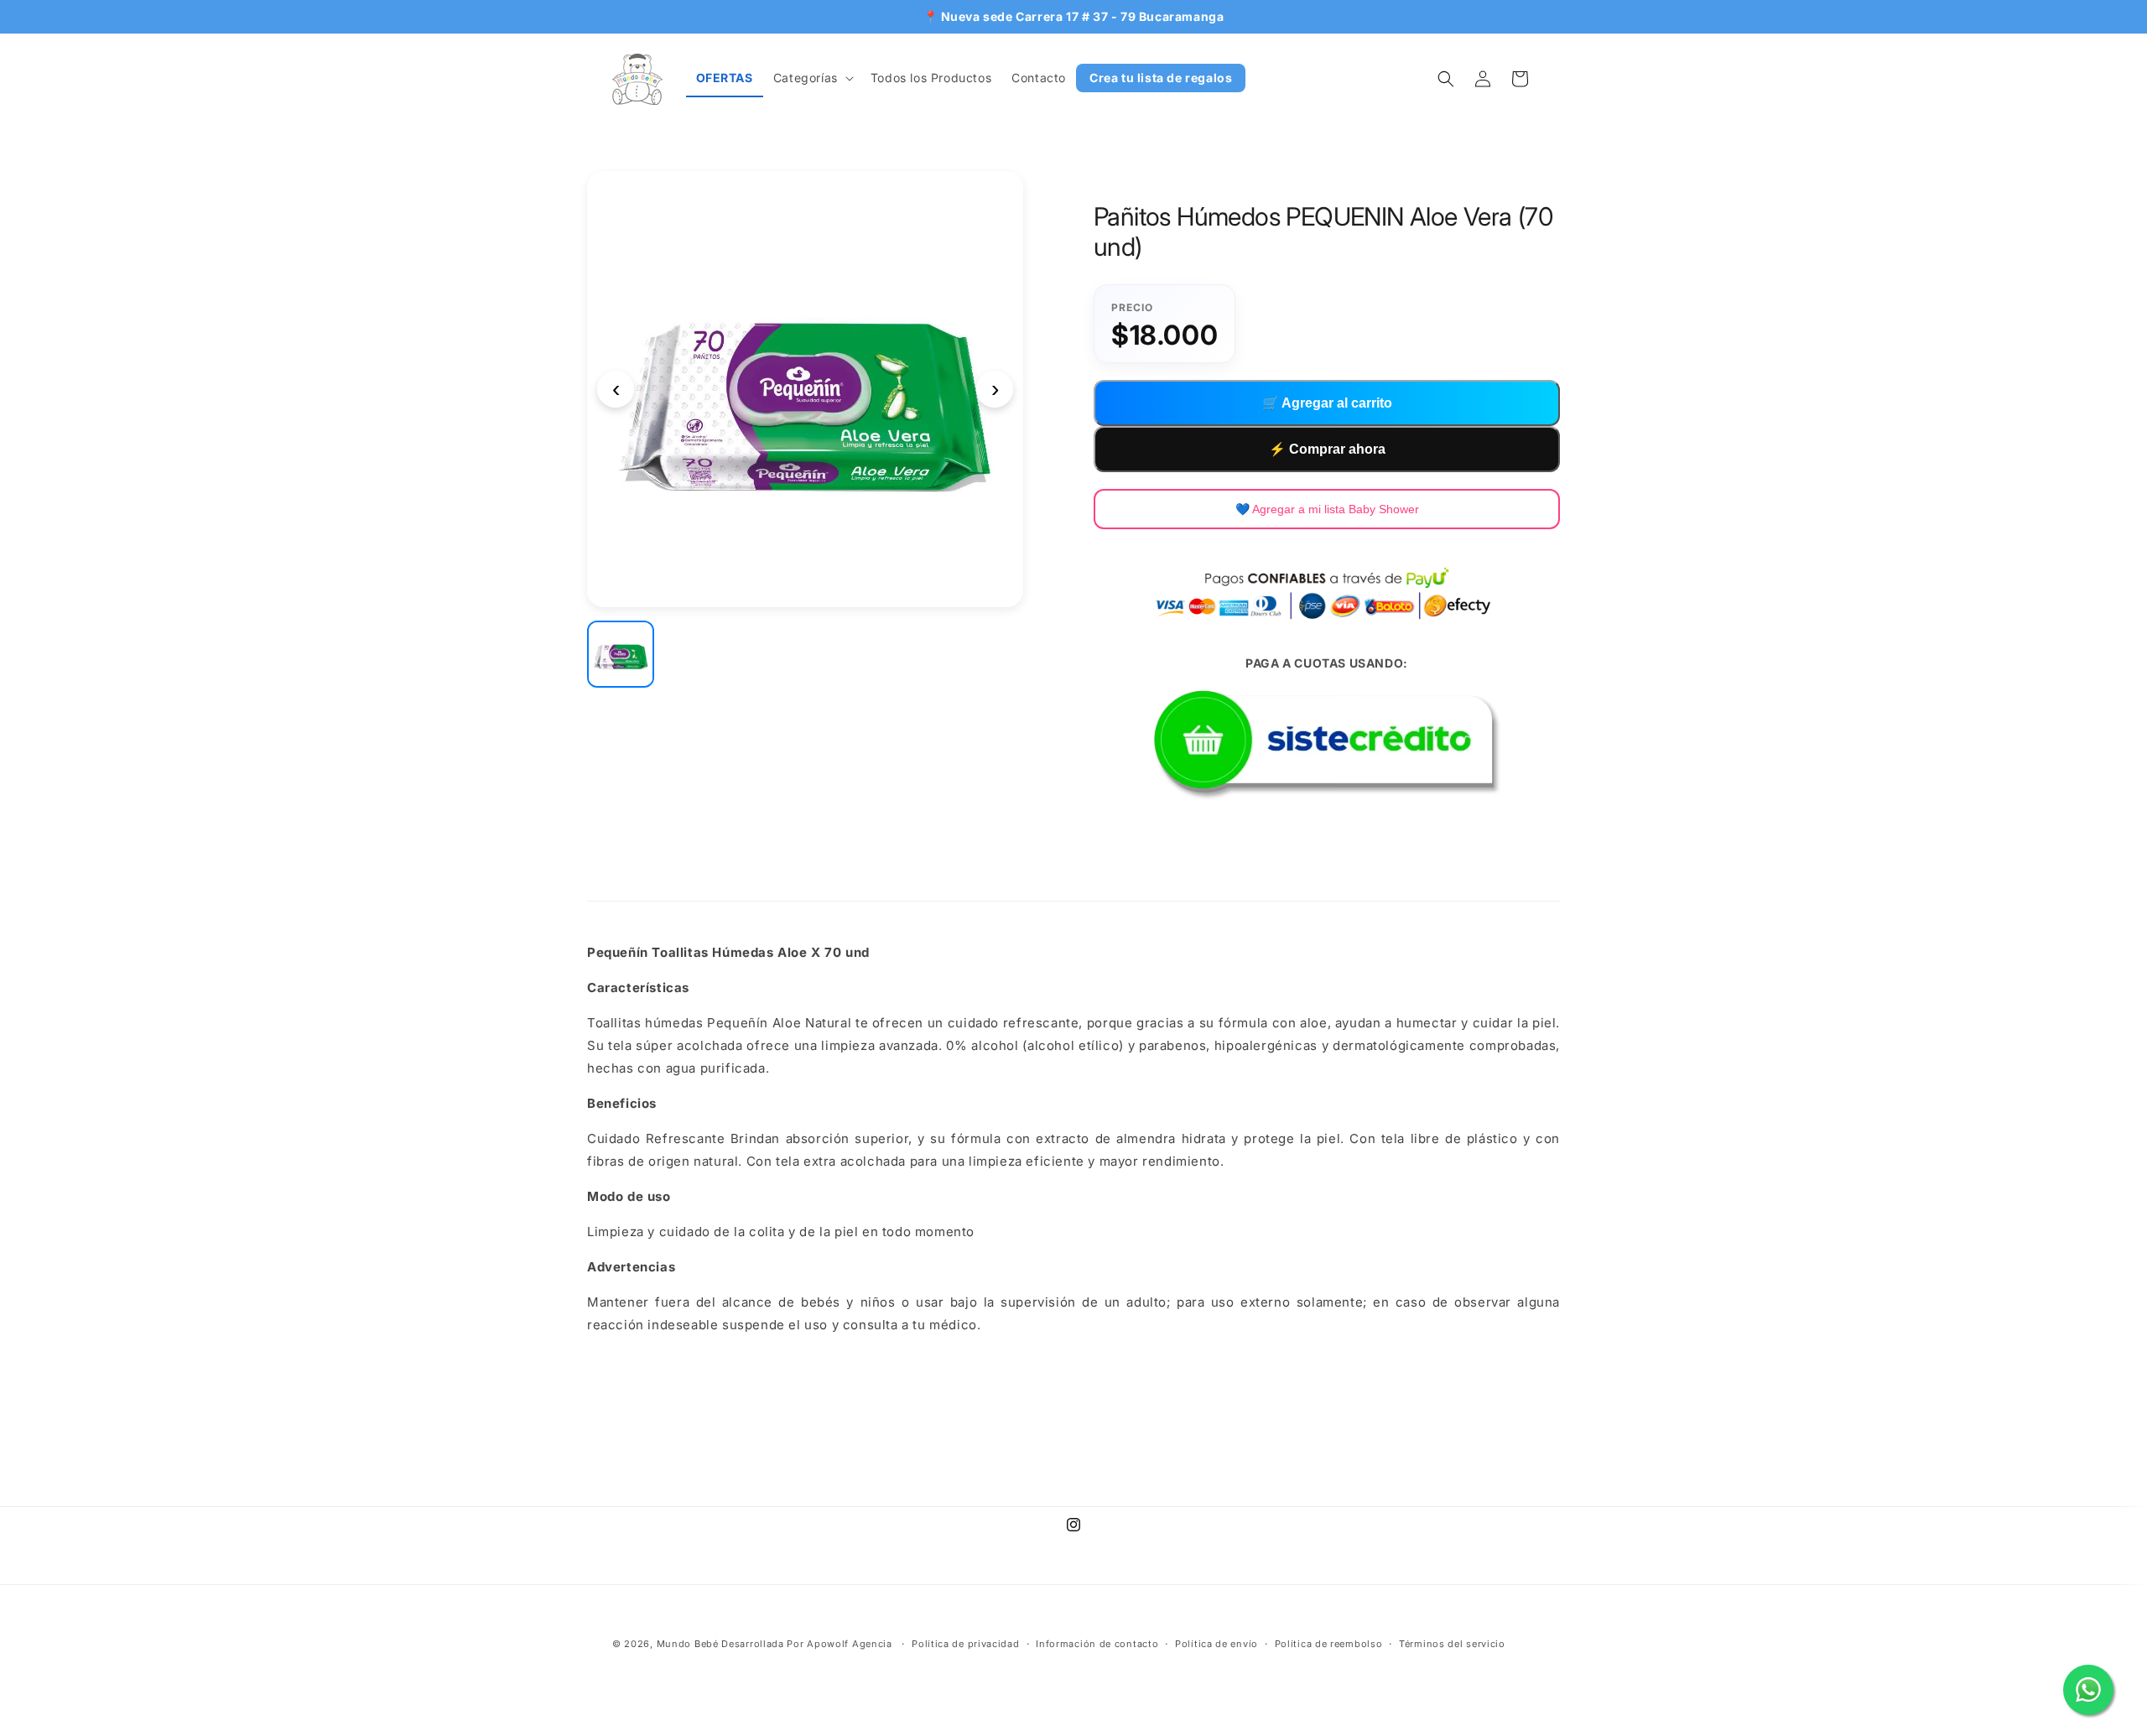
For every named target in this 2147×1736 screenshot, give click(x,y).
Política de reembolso (1329, 1644)
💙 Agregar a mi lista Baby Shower (1327, 509)
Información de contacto (1097, 1644)
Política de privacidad (965, 1644)
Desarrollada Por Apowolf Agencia (808, 1644)
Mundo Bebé (688, 1644)
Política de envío (1216, 1644)
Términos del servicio (1452, 1644)
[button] (812, 78)
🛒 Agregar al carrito (1327, 403)
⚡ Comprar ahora (1327, 449)
